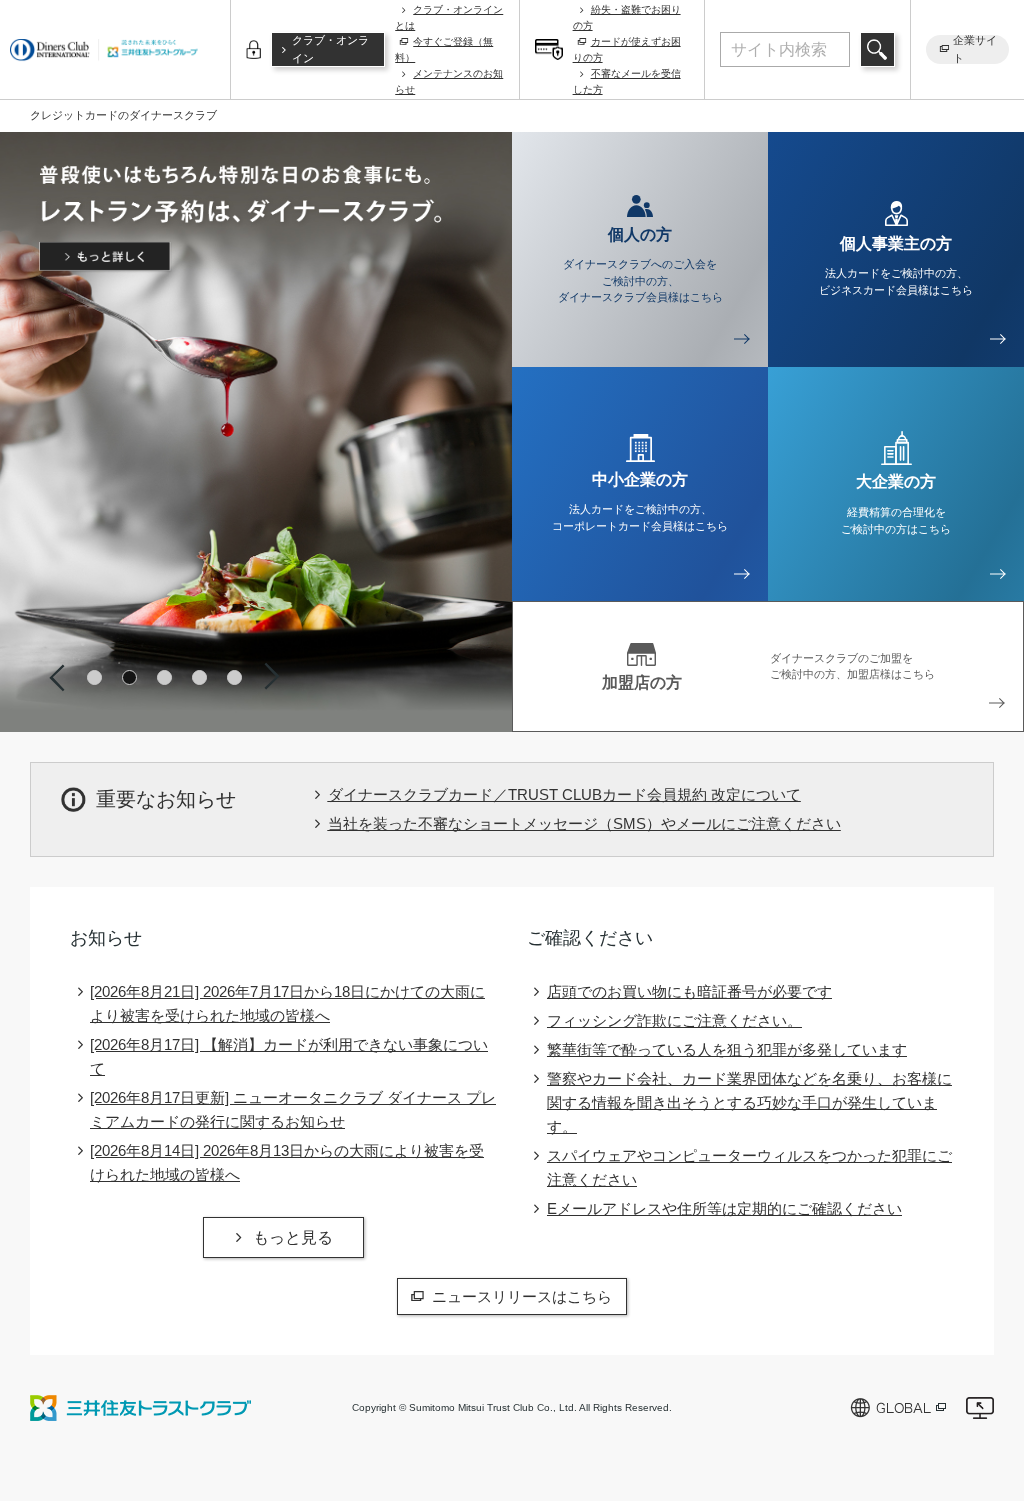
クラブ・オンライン (330, 49)
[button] (94, 677)
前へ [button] (57, 677)
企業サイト (975, 49)
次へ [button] (272, 677)
